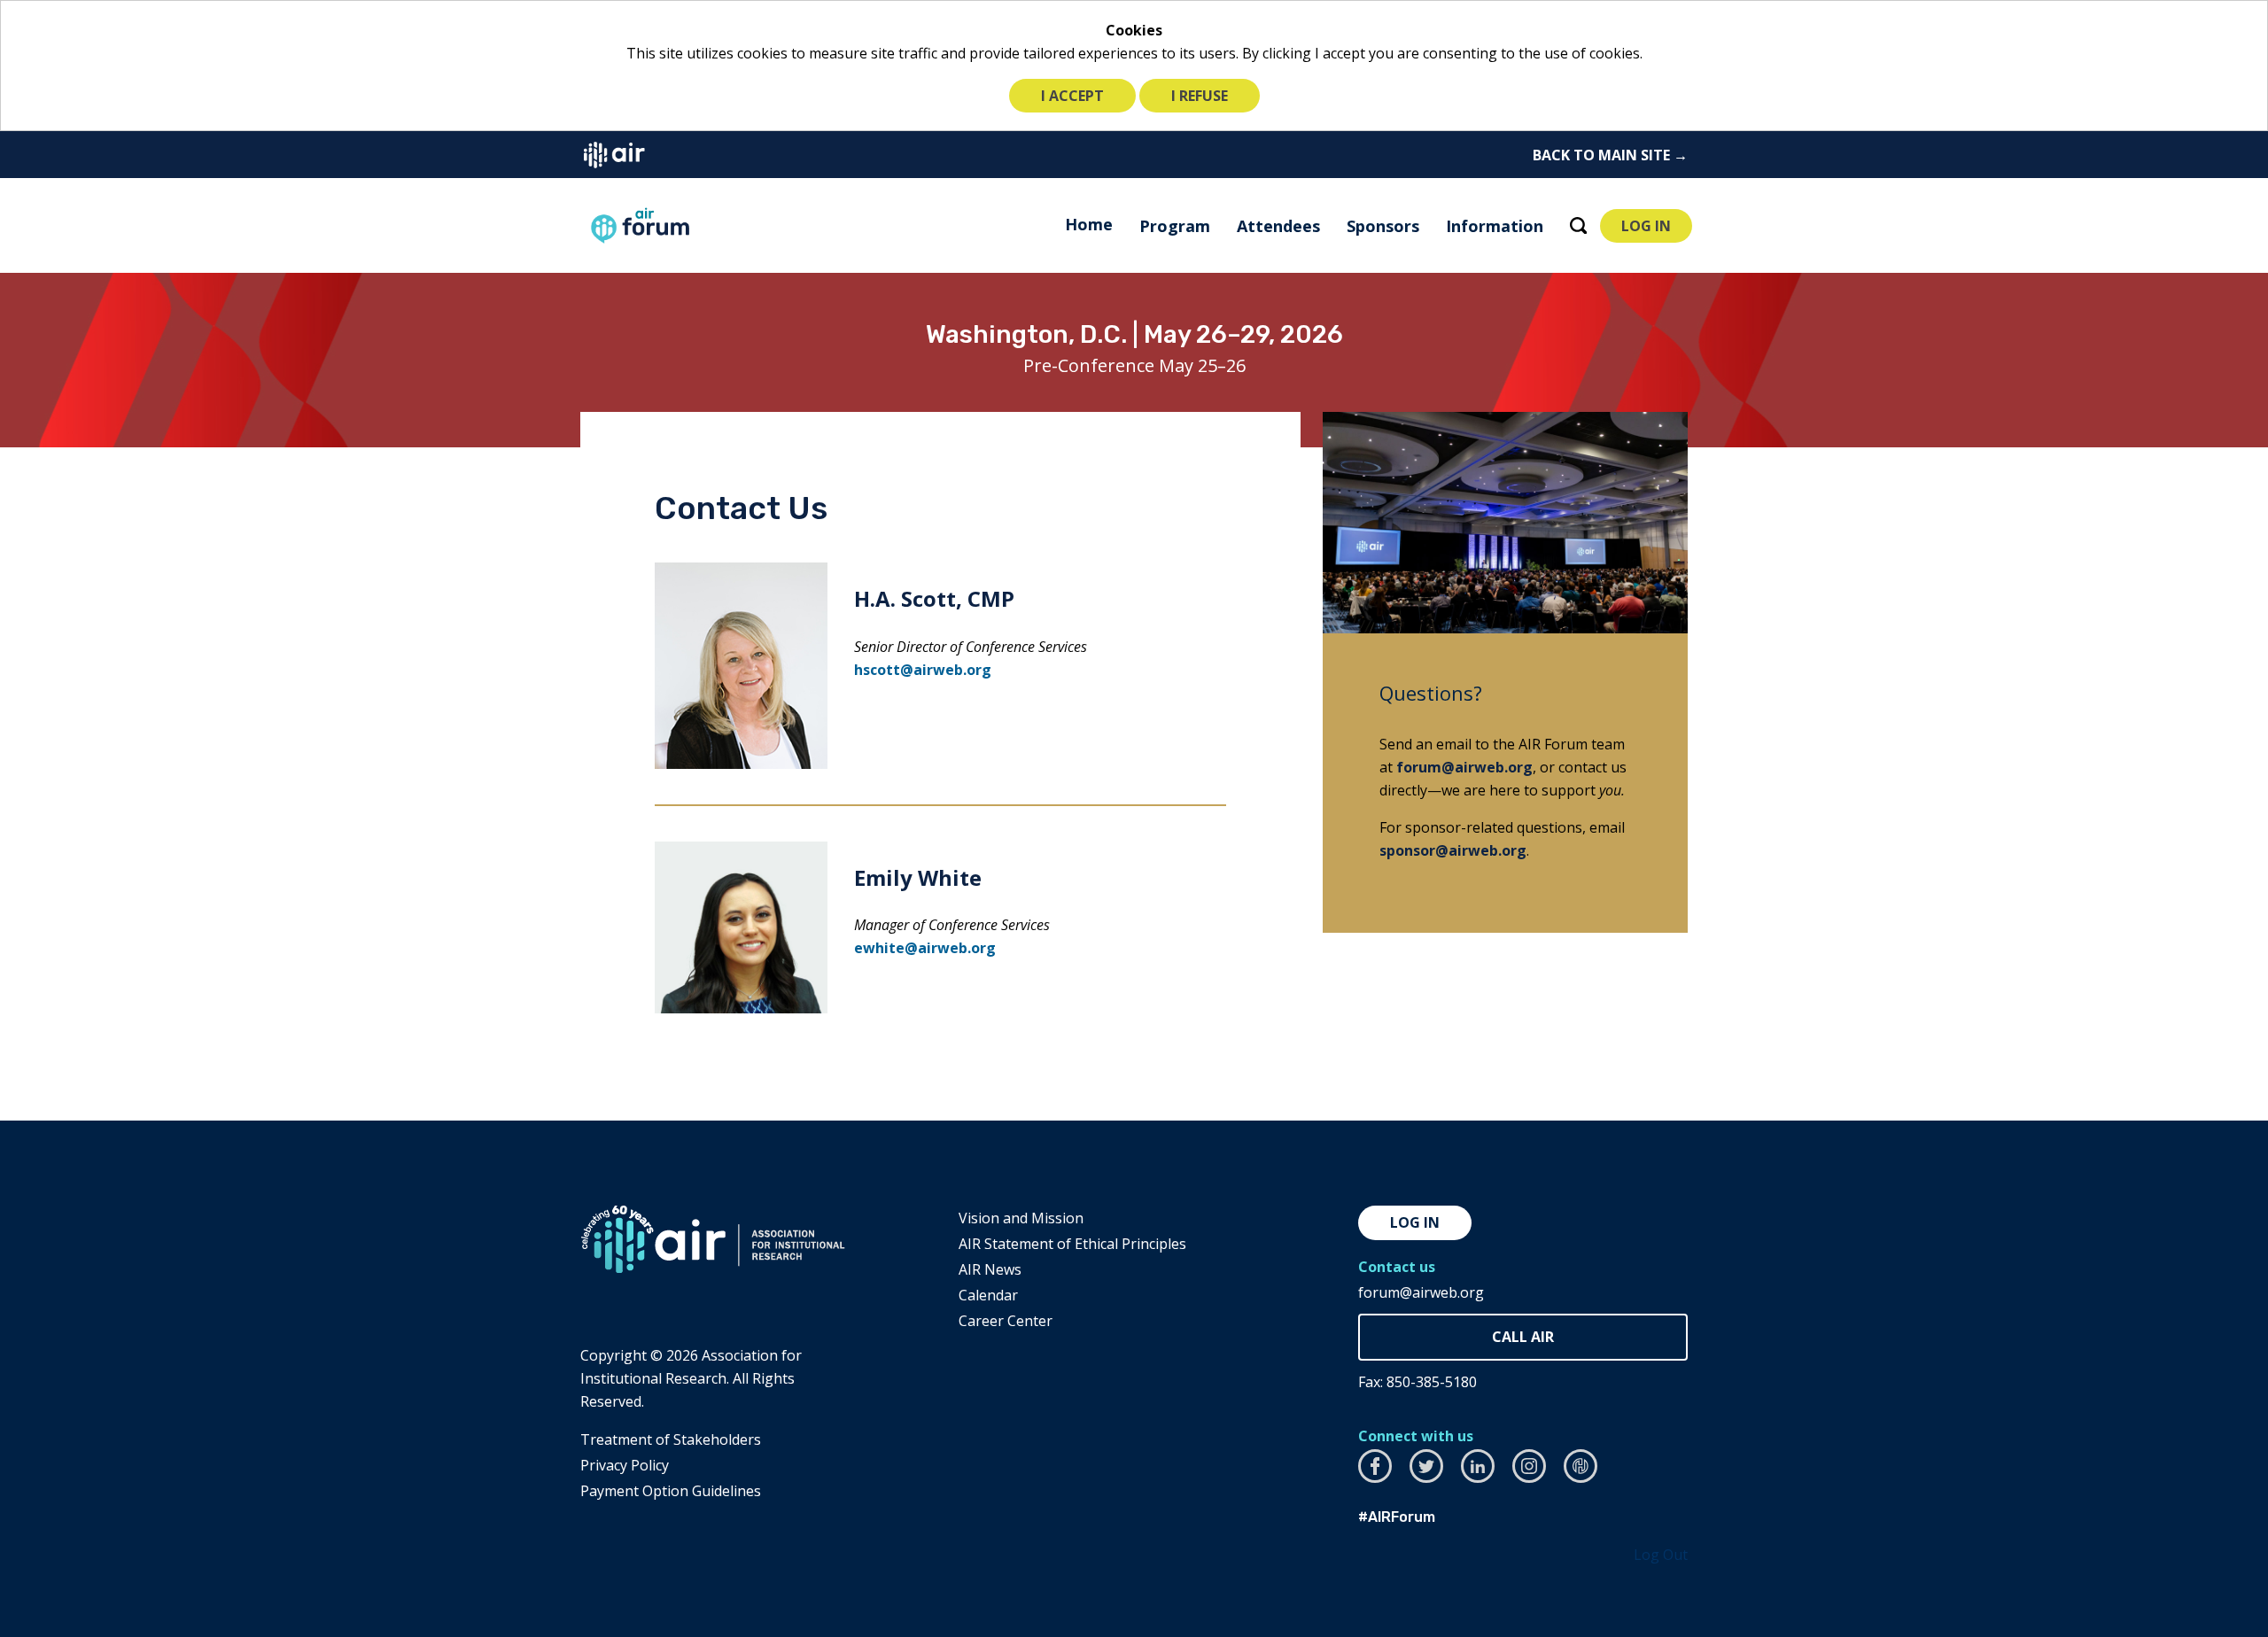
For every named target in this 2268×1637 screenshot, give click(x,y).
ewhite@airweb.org (925, 948)
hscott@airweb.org (923, 670)
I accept (1072, 96)
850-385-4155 (1523, 1337)
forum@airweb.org (1464, 767)
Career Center (1006, 1321)
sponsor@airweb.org (1453, 850)
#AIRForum (1397, 1517)
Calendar (988, 1295)
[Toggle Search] (1578, 225)
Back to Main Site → (1610, 155)
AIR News (990, 1269)
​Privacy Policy (625, 1465)
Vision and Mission (1021, 1218)
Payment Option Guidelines (671, 1491)
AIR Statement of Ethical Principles (1072, 1244)
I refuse (1200, 96)
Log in (1415, 1222)
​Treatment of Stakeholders (671, 1439)
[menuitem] (1089, 225)
